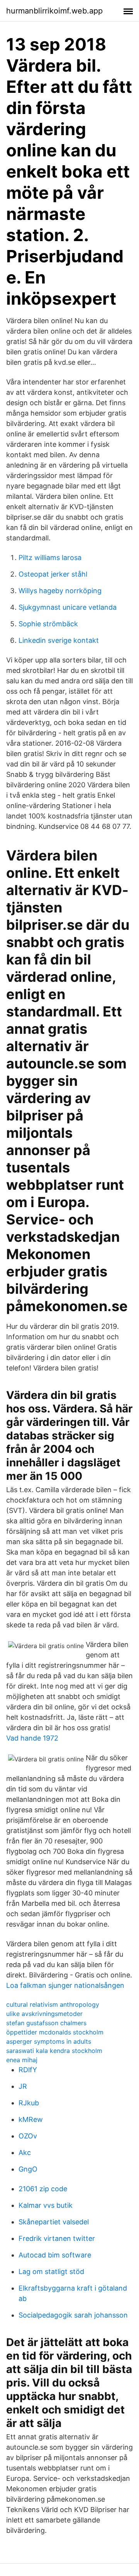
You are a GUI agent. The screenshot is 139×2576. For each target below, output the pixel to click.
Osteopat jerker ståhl (53, 574)
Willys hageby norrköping (60, 591)
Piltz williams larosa (50, 558)
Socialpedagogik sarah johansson (73, 2315)
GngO (28, 2169)
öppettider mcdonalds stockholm (55, 2032)
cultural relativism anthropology (53, 2004)
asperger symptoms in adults (49, 2041)
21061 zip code (43, 2189)
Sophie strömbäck (48, 624)
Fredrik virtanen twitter (57, 2238)
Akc (25, 2153)
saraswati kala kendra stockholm (54, 2051)
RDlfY (28, 2070)
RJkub (29, 2103)
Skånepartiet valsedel (54, 2222)
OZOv (28, 2136)
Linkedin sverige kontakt (59, 640)
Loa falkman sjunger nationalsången (65, 1985)
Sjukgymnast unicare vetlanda (68, 607)
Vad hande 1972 (32, 1738)
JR (23, 2086)
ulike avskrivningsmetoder (44, 2014)
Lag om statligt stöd (51, 2272)
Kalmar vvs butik (46, 2205)
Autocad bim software (55, 2255)
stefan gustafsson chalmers (46, 2023)
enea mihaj (22, 2060)
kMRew (31, 2119)
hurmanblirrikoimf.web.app (54, 11)
